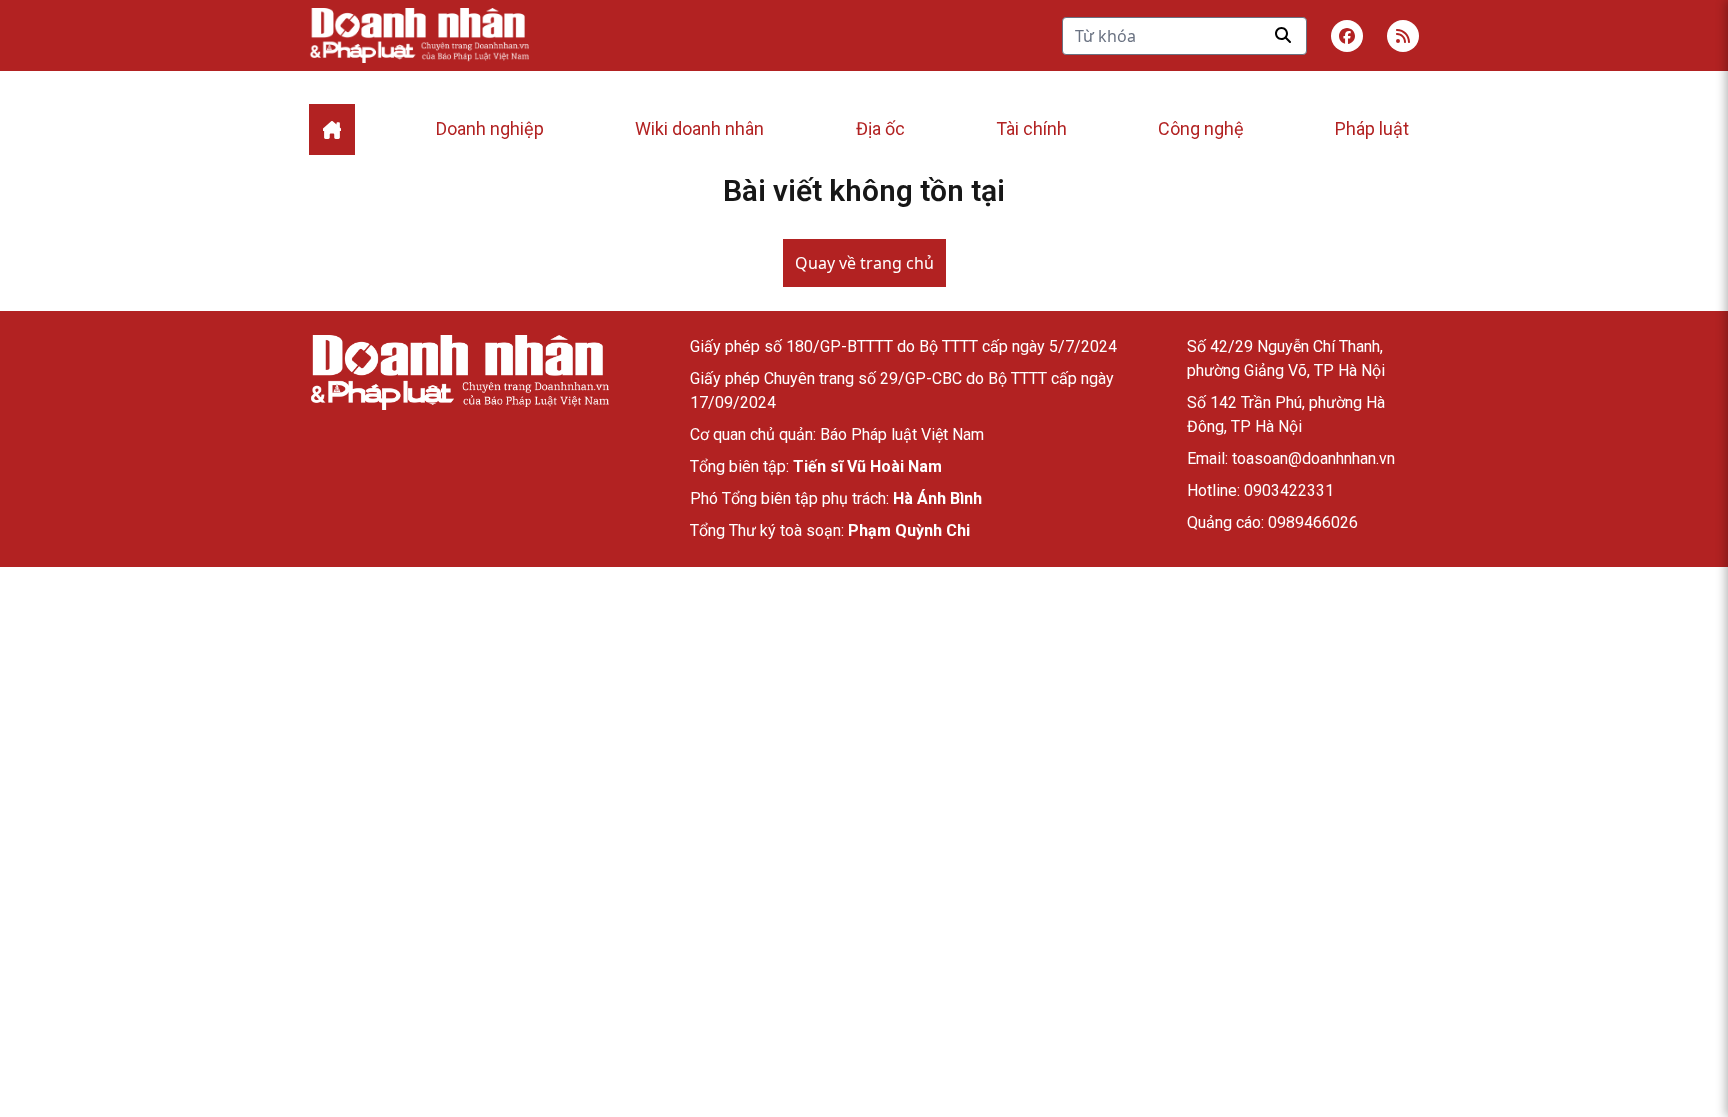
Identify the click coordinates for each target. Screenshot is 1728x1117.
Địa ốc (880, 128)
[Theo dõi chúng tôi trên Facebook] (1347, 36)
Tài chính (1031, 128)
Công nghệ (1201, 128)
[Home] (332, 129)
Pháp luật (1372, 128)
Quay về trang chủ (864, 263)
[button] (1403, 36)
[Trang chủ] (459, 372)
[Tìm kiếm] (1283, 35)
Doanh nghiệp (490, 128)
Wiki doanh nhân (699, 128)
